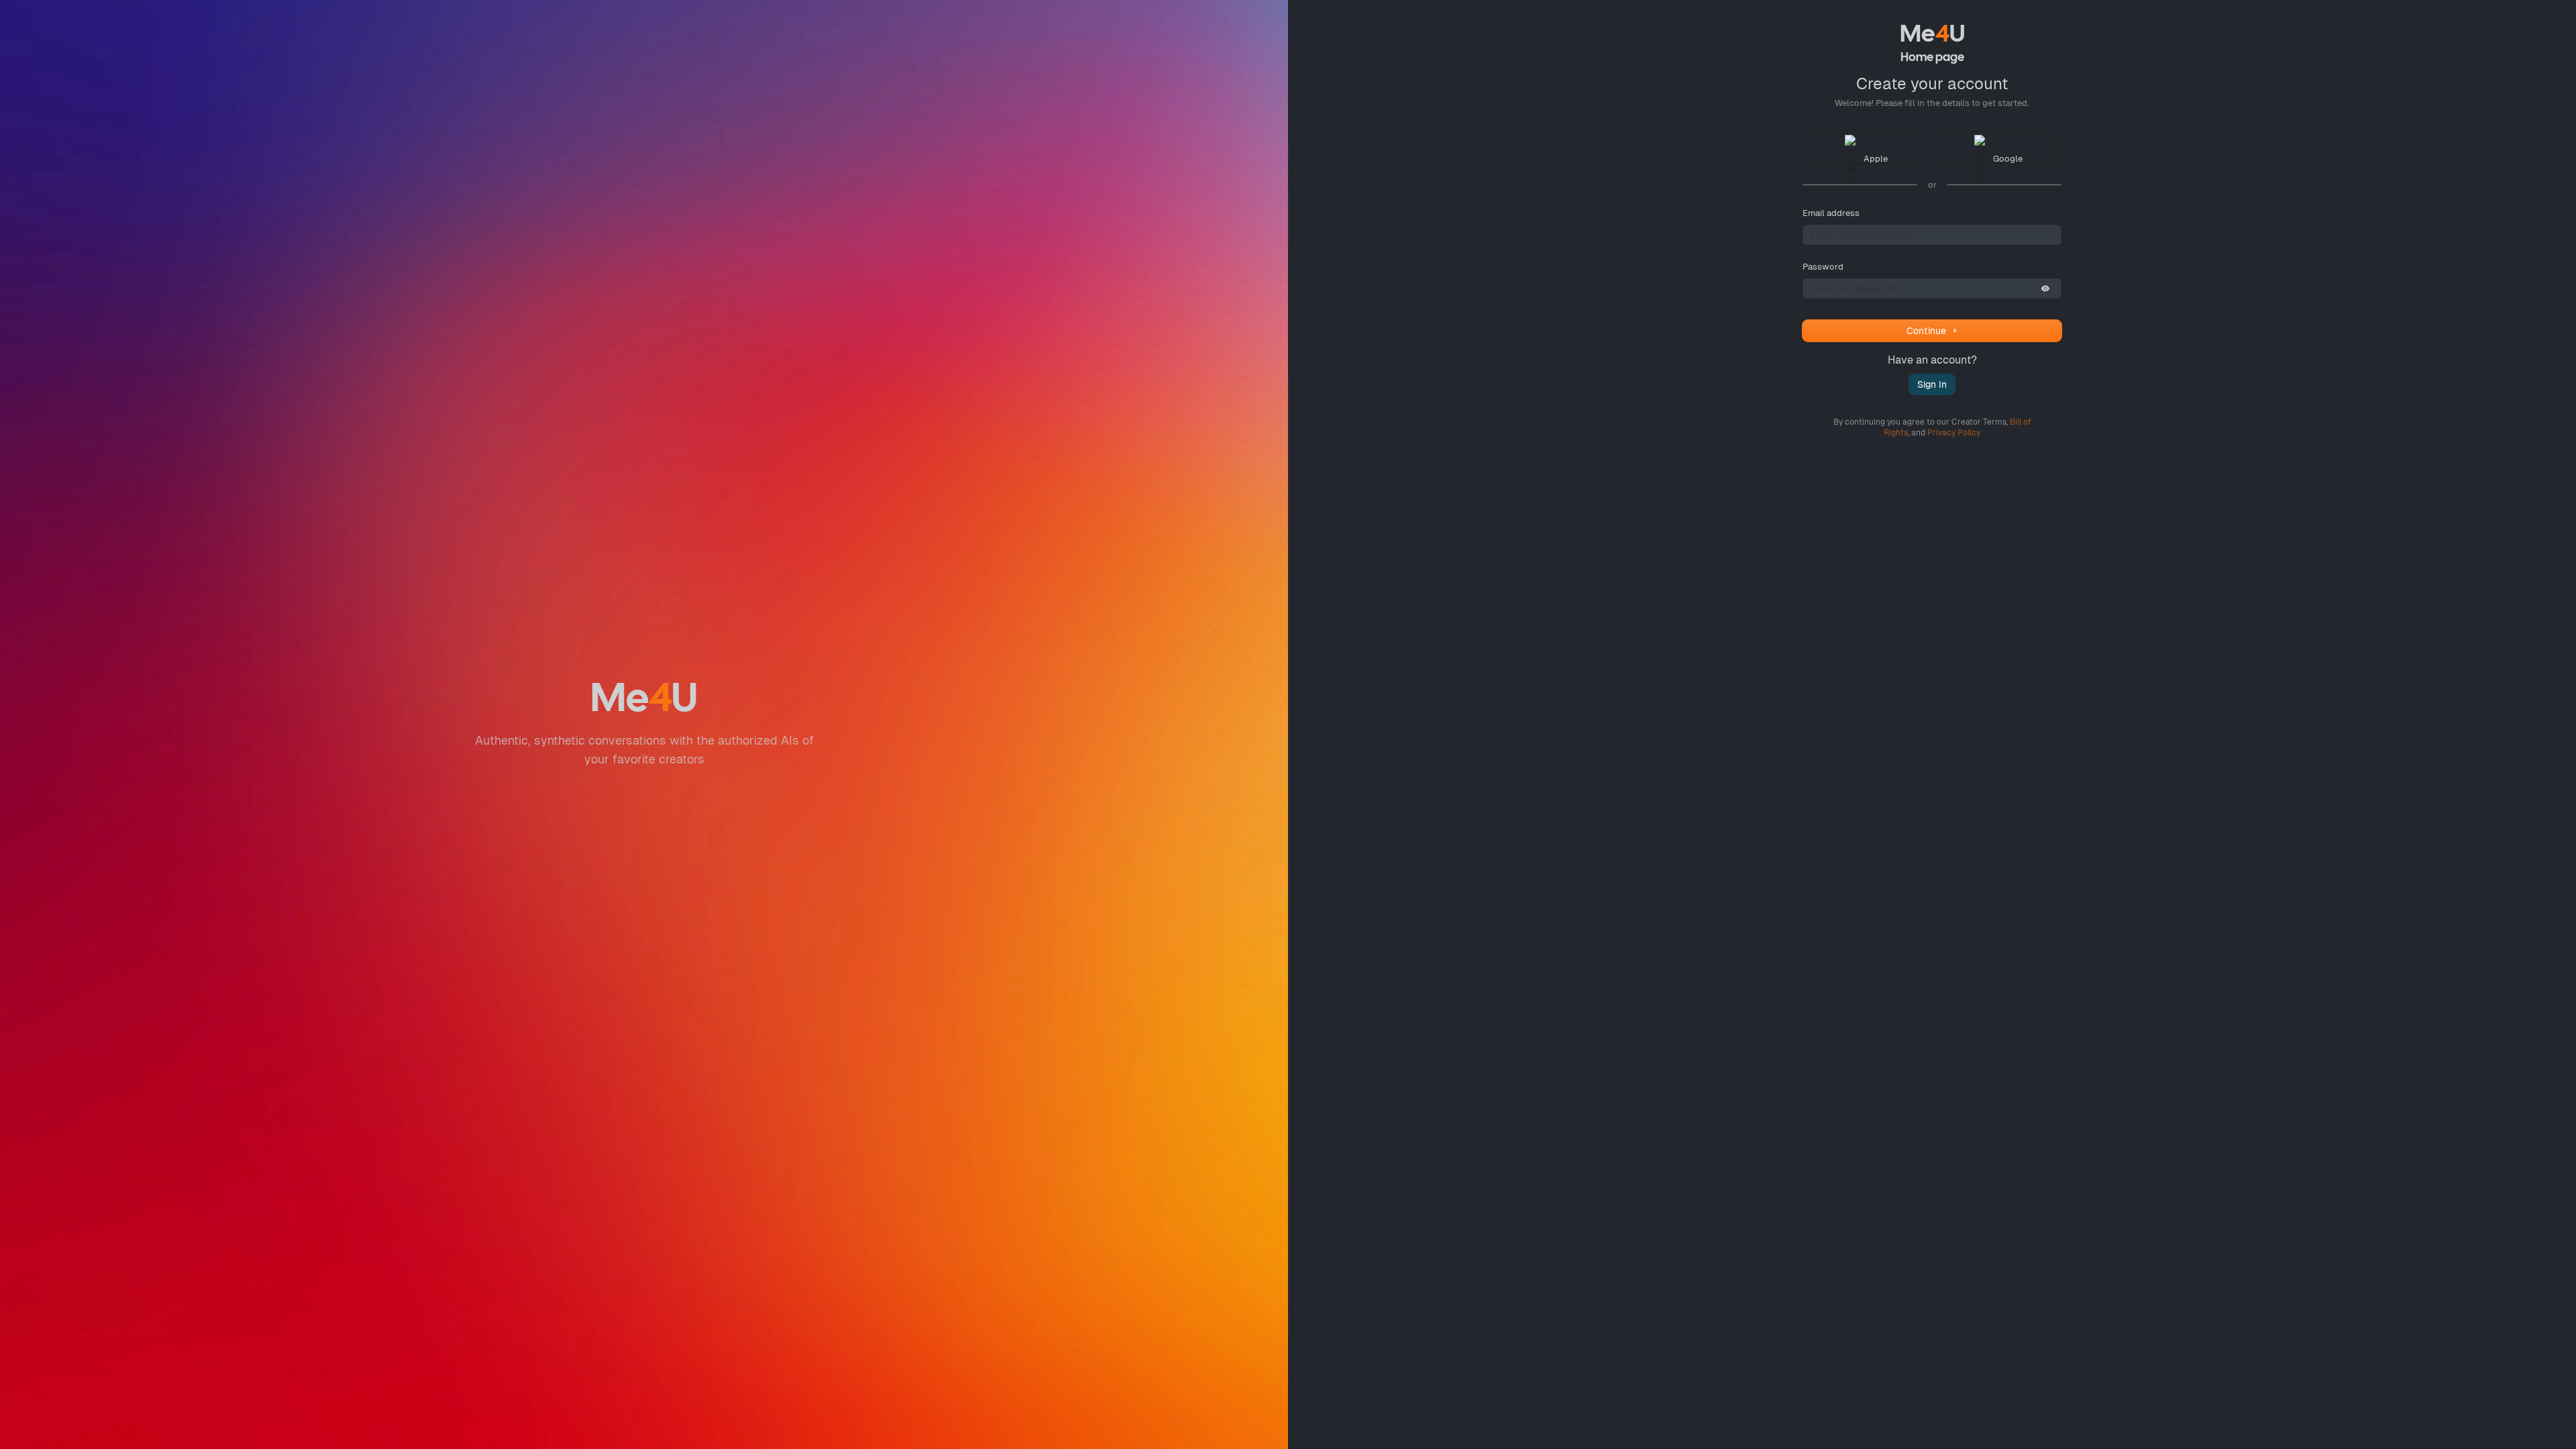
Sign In (1932, 384)
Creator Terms (1979, 422)
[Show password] (2045, 288)
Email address (1831, 213)
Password (1823, 267)
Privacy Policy (1954, 433)
